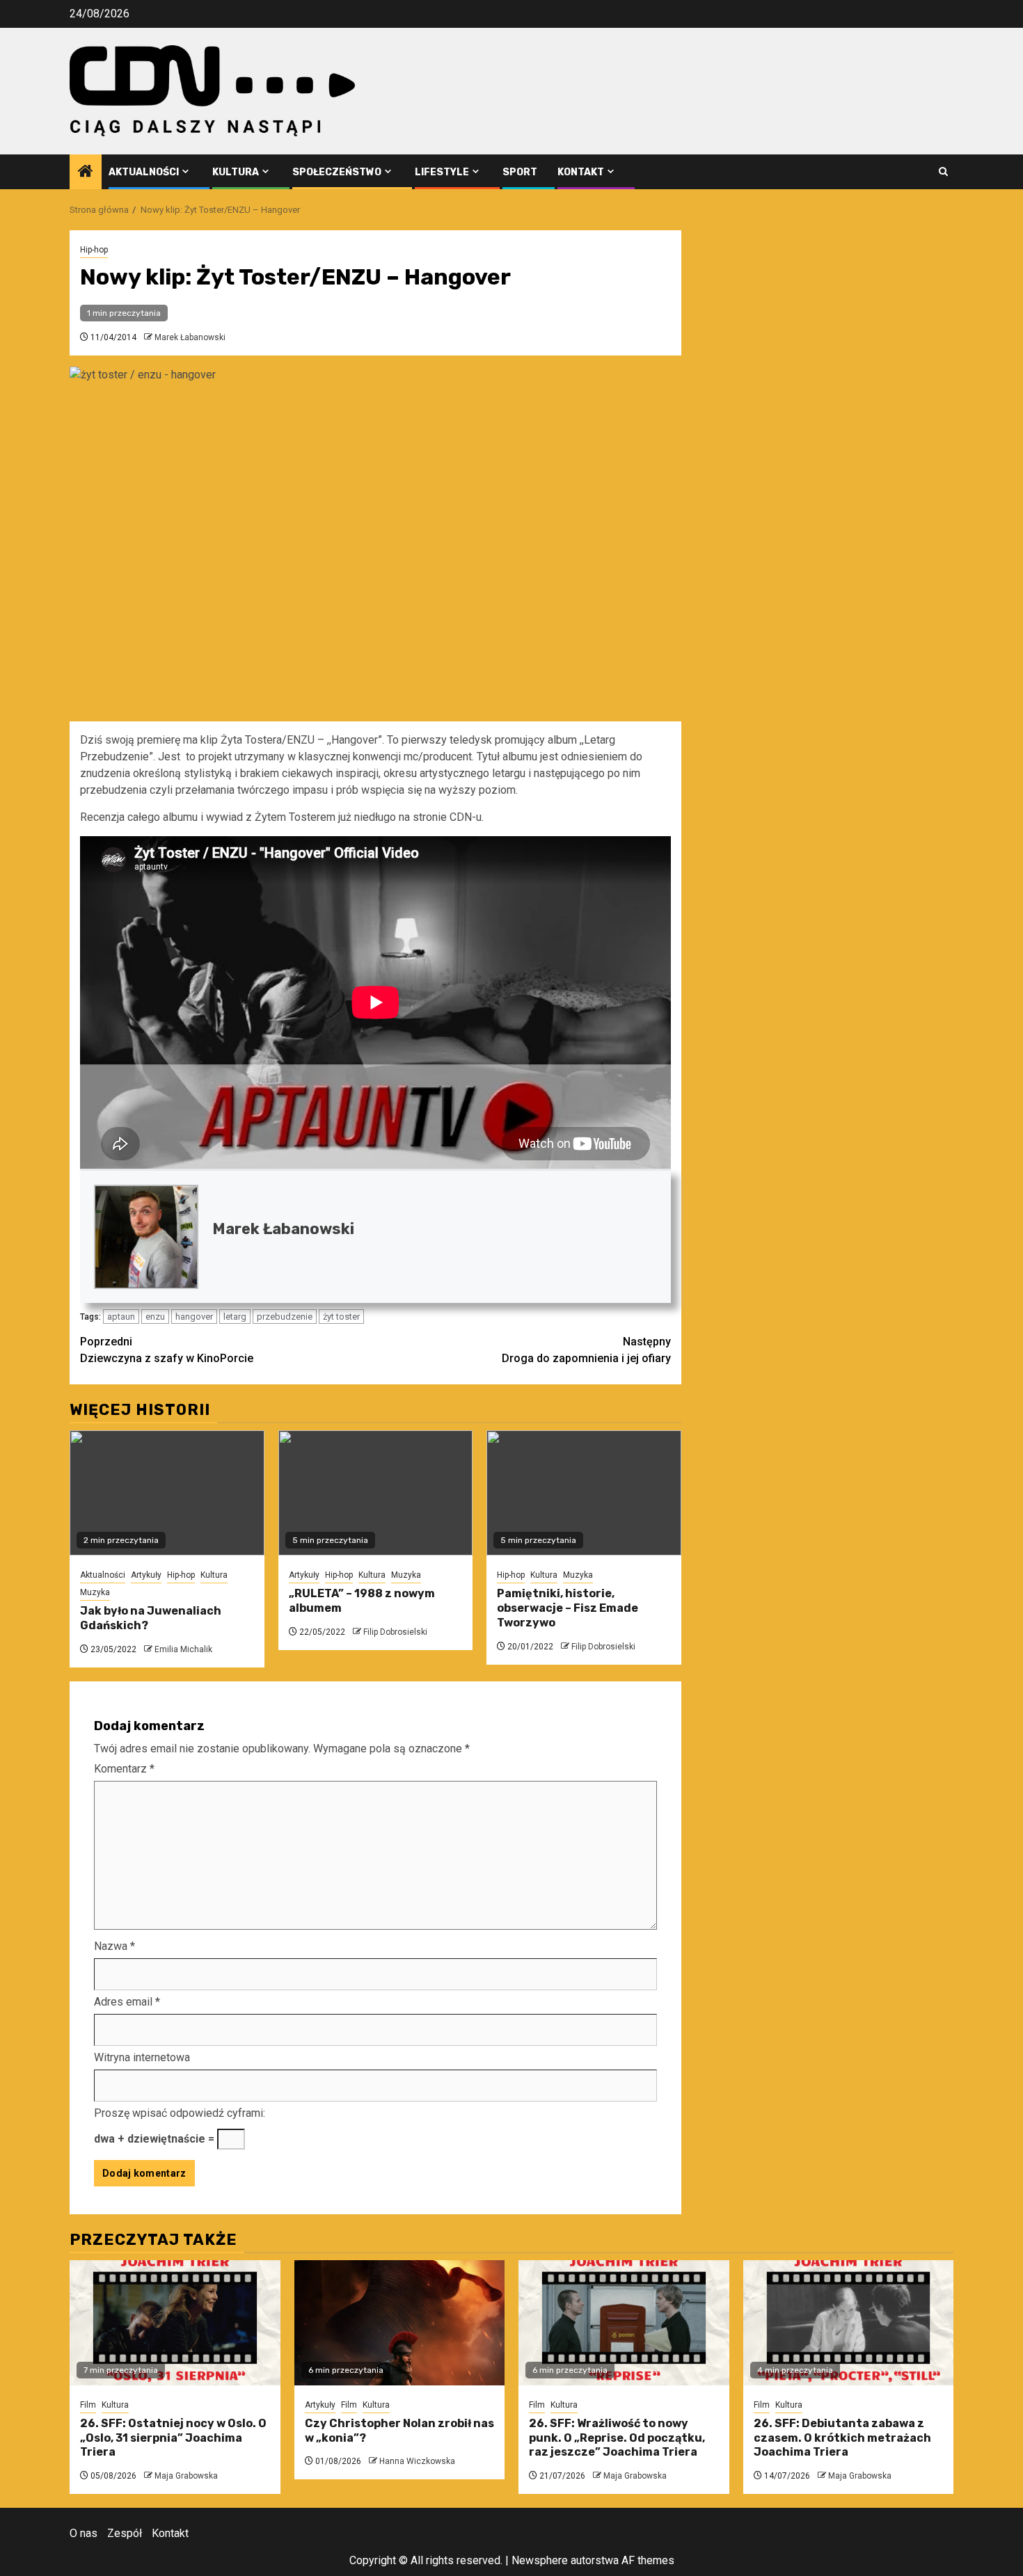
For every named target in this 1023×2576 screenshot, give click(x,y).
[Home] (86, 173)
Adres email (127, 2002)
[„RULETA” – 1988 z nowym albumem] (376, 1493)
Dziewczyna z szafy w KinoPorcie (167, 1350)
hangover (194, 1317)
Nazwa (114, 1946)
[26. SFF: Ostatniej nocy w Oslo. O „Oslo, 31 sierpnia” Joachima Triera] (175, 2323)
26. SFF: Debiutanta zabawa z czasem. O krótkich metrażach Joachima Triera (842, 2438)
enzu (155, 1317)
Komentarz (124, 1769)
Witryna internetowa (142, 2057)
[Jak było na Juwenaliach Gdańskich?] (167, 1493)
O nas (84, 2533)
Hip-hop (94, 250)
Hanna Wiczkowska (417, 2461)
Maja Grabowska (186, 2476)
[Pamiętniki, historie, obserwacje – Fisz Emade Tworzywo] (584, 1493)
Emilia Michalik (183, 1649)
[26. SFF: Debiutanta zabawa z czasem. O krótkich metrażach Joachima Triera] (849, 2323)
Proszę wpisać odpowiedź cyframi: (180, 2113)
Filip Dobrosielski (395, 1632)
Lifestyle (442, 172)
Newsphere (540, 2560)
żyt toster (341, 1317)
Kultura (236, 172)
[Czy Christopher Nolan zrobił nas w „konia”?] (400, 2323)
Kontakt (581, 172)
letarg (235, 1317)
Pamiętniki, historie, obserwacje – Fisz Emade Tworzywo (568, 1608)
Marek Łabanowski (190, 337)
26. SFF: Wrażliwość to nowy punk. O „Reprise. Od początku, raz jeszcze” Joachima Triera (617, 2438)
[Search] (943, 171)
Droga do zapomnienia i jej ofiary (586, 1350)
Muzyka (95, 1592)
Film (88, 2405)
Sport (520, 172)
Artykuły (146, 1575)
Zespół (125, 2533)
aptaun (121, 1317)
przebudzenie (285, 1317)
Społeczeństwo (337, 172)
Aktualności (144, 172)
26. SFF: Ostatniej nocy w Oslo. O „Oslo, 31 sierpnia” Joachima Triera (173, 2438)
